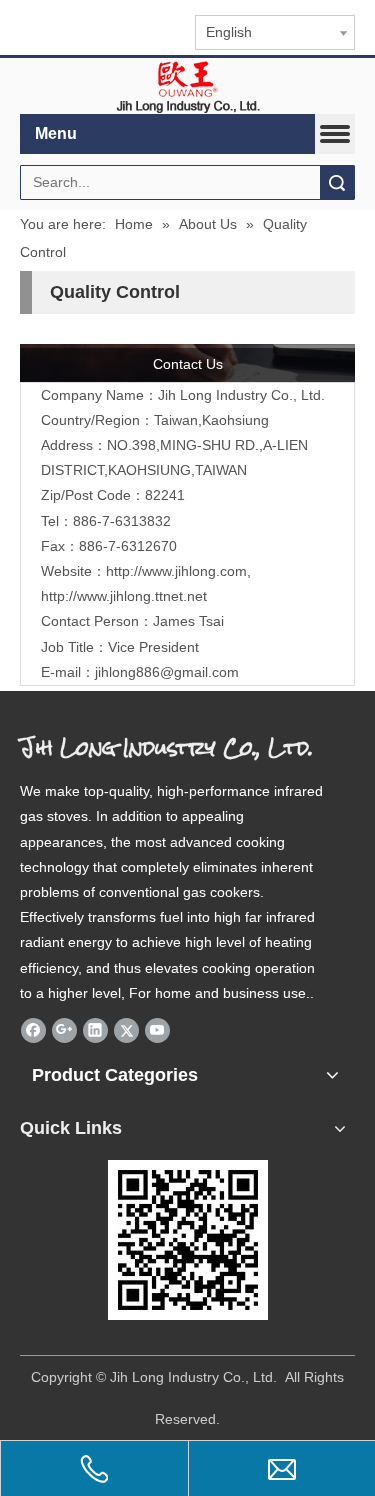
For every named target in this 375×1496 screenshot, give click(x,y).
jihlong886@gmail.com (167, 672)
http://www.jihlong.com (176, 571)
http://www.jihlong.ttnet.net (124, 596)
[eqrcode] (188, 1240)
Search (337, 182)
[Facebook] (33, 1030)
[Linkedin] (95, 1030)
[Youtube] (157, 1030)
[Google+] (64, 1030)
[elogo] (188, 86)
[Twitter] (126, 1030)
